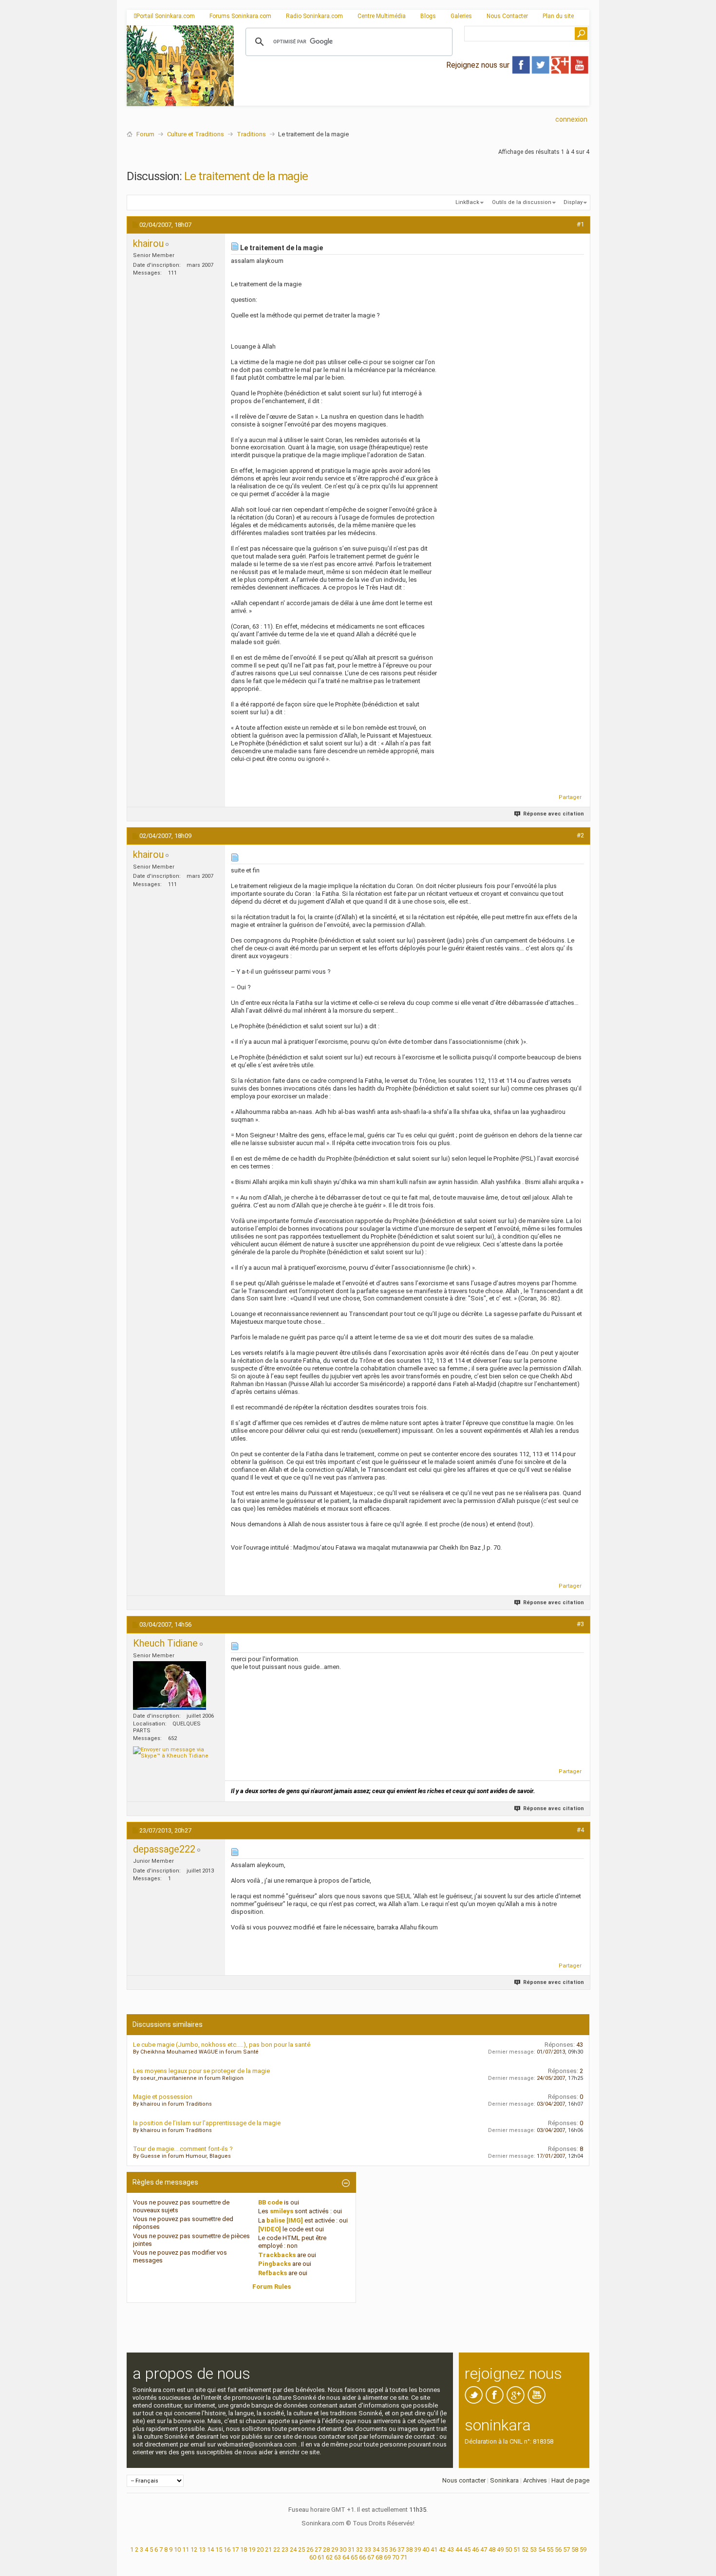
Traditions (251, 134)
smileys (282, 2211)
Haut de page (570, 2480)
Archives (535, 2480)
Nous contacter (464, 2480)
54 (542, 2549)
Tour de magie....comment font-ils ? (183, 2149)
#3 (580, 1624)
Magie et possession (163, 2097)
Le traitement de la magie (246, 176)
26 (310, 2549)
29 (335, 2549)
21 (268, 2549)
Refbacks (273, 2273)
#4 (580, 1830)
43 (451, 2549)
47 (484, 2549)
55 (550, 2549)
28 (326, 2549)
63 (338, 2557)
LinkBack (467, 202)
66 (362, 2557)
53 (533, 2549)
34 (376, 2549)
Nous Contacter (507, 16)
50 (509, 2549)
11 (186, 2549)
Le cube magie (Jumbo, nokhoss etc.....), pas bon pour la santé (222, 2045)
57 (566, 2549)
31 (351, 2549)
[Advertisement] (412, 98)
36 (393, 2549)
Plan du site (558, 16)
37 (401, 2549)
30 (343, 2549)
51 (517, 2549)
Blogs (428, 16)
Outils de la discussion (522, 202)
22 (277, 2549)
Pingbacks (274, 2264)
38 (409, 2549)
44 (459, 2549)
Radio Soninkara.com (314, 16)
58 (575, 2549)
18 (244, 2549)
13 (202, 2549)
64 (346, 2557)
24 (293, 2549)
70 (396, 2557)
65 (354, 2557)
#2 (580, 835)
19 (252, 2549)
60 (313, 2557)
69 (387, 2557)
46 (475, 2549)
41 (434, 2549)
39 (417, 2549)
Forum (145, 134)
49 (500, 2549)
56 (558, 2549)
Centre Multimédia (382, 16)
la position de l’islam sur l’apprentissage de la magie (207, 2123)
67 (371, 2557)
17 (235, 2549)
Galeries (461, 16)
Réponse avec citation (554, 814)
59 (583, 2549)
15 (219, 2549)
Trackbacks (277, 2255)
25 (301, 2549)
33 (368, 2549)
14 (210, 2549)
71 (404, 2557)
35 (384, 2549)
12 (194, 2549)
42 (442, 2549)
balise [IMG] (285, 2220)
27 (318, 2549)
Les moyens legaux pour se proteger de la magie (201, 2071)
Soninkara (504, 2480)
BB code (270, 2202)
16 (227, 2549)
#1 (580, 224)
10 (177, 2549)
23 (285, 2549)
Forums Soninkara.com (240, 16)
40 (426, 2549)
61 (321, 2557)
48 (492, 2549)
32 (359, 2549)
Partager (570, 797)
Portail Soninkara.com (166, 16)
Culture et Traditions (196, 134)
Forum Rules (272, 2287)
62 (329, 2557)
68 (379, 2557)
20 (260, 2549)
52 (525, 2549)
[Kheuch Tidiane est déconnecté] (170, 1686)
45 (467, 2549)
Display (573, 202)
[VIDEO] (270, 2229)
